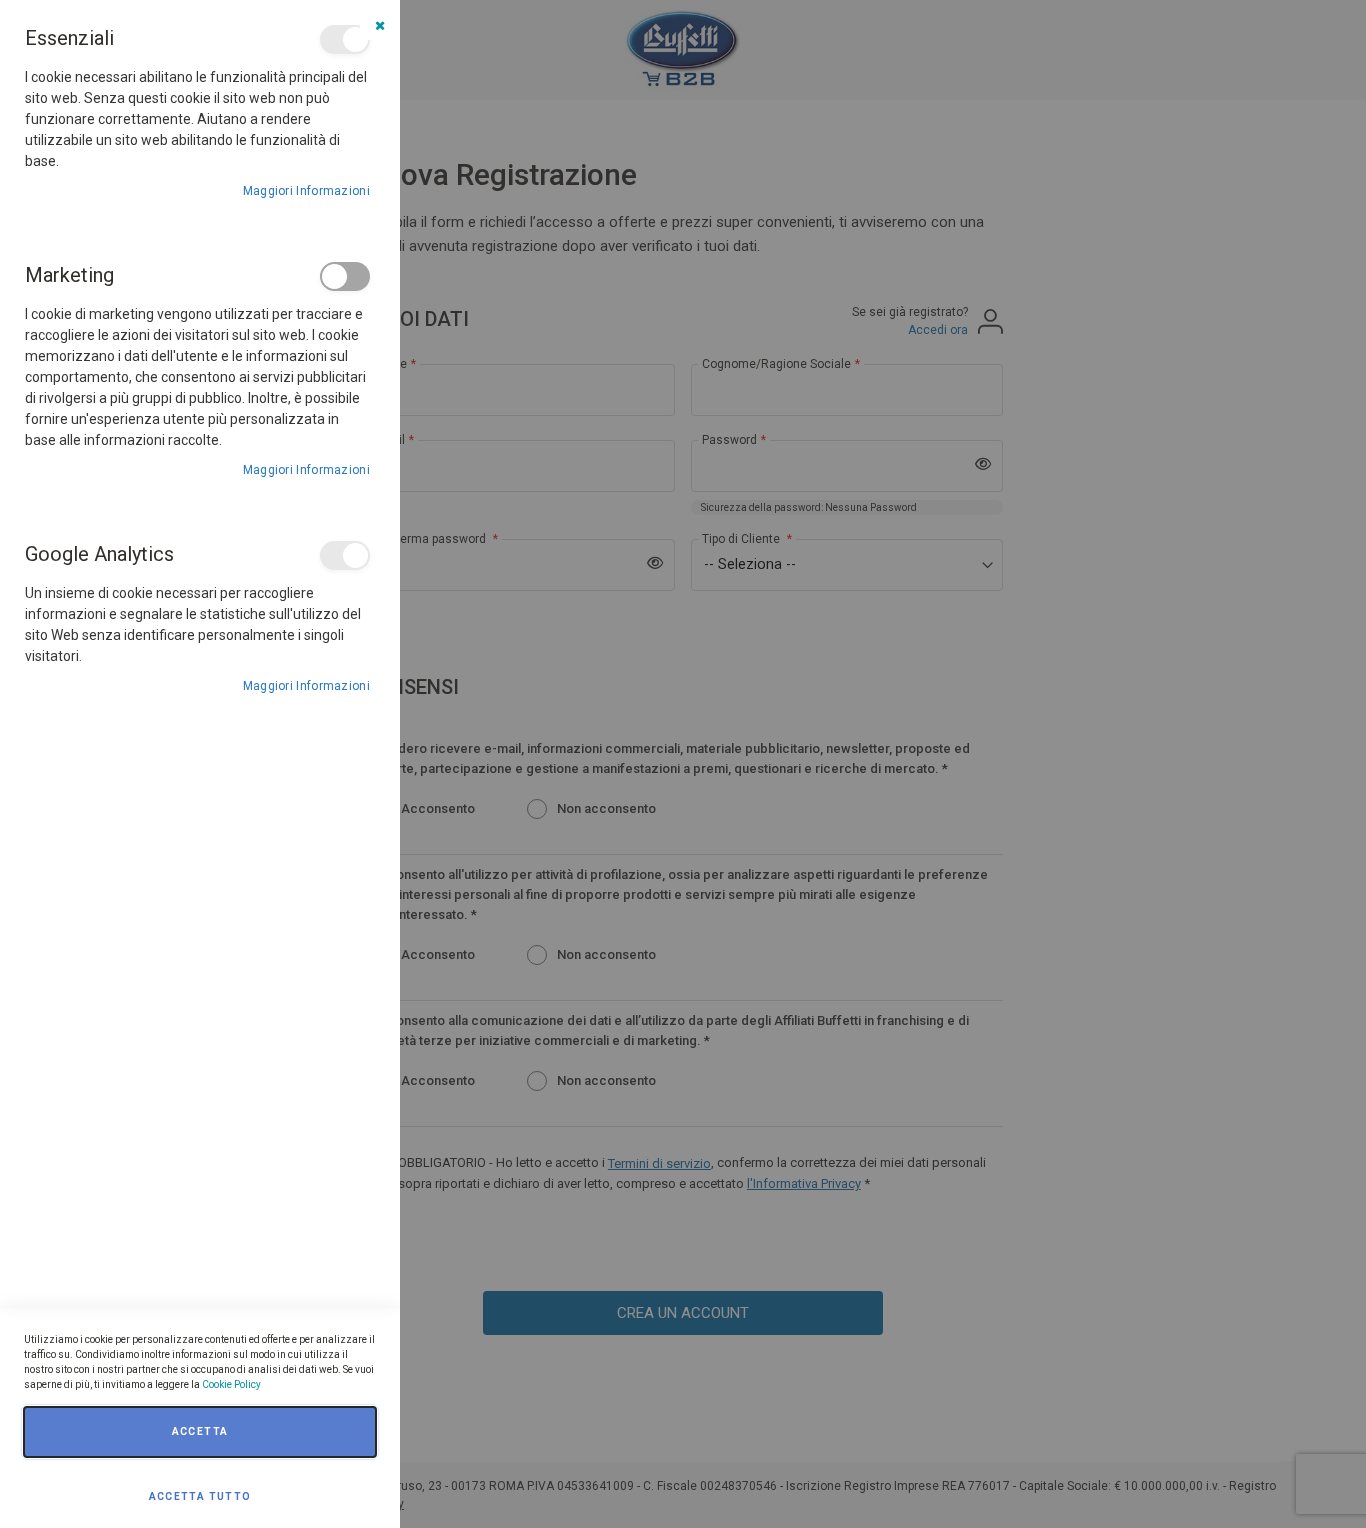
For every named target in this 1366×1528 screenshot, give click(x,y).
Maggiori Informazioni (306, 191)
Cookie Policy (231, 1384)
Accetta (200, 1431)
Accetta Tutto (200, 1496)
